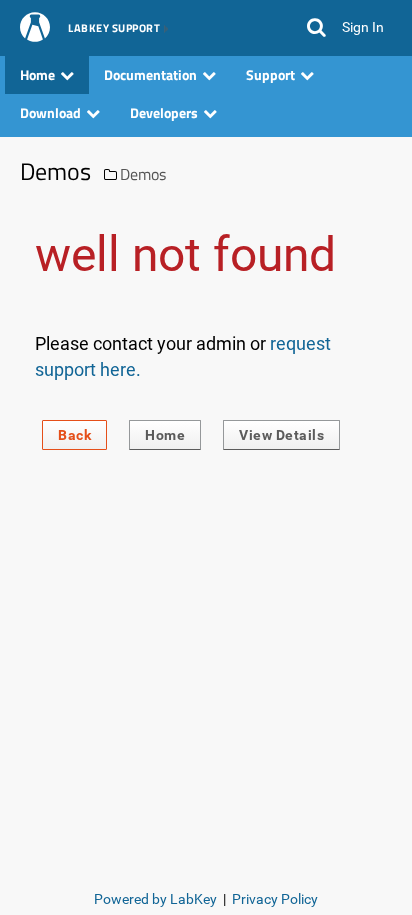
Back (74, 435)
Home (165, 435)
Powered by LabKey (155, 899)
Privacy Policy (275, 899)
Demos (143, 174)
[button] (316, 28)
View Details (281, 435)
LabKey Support (114, 29)
